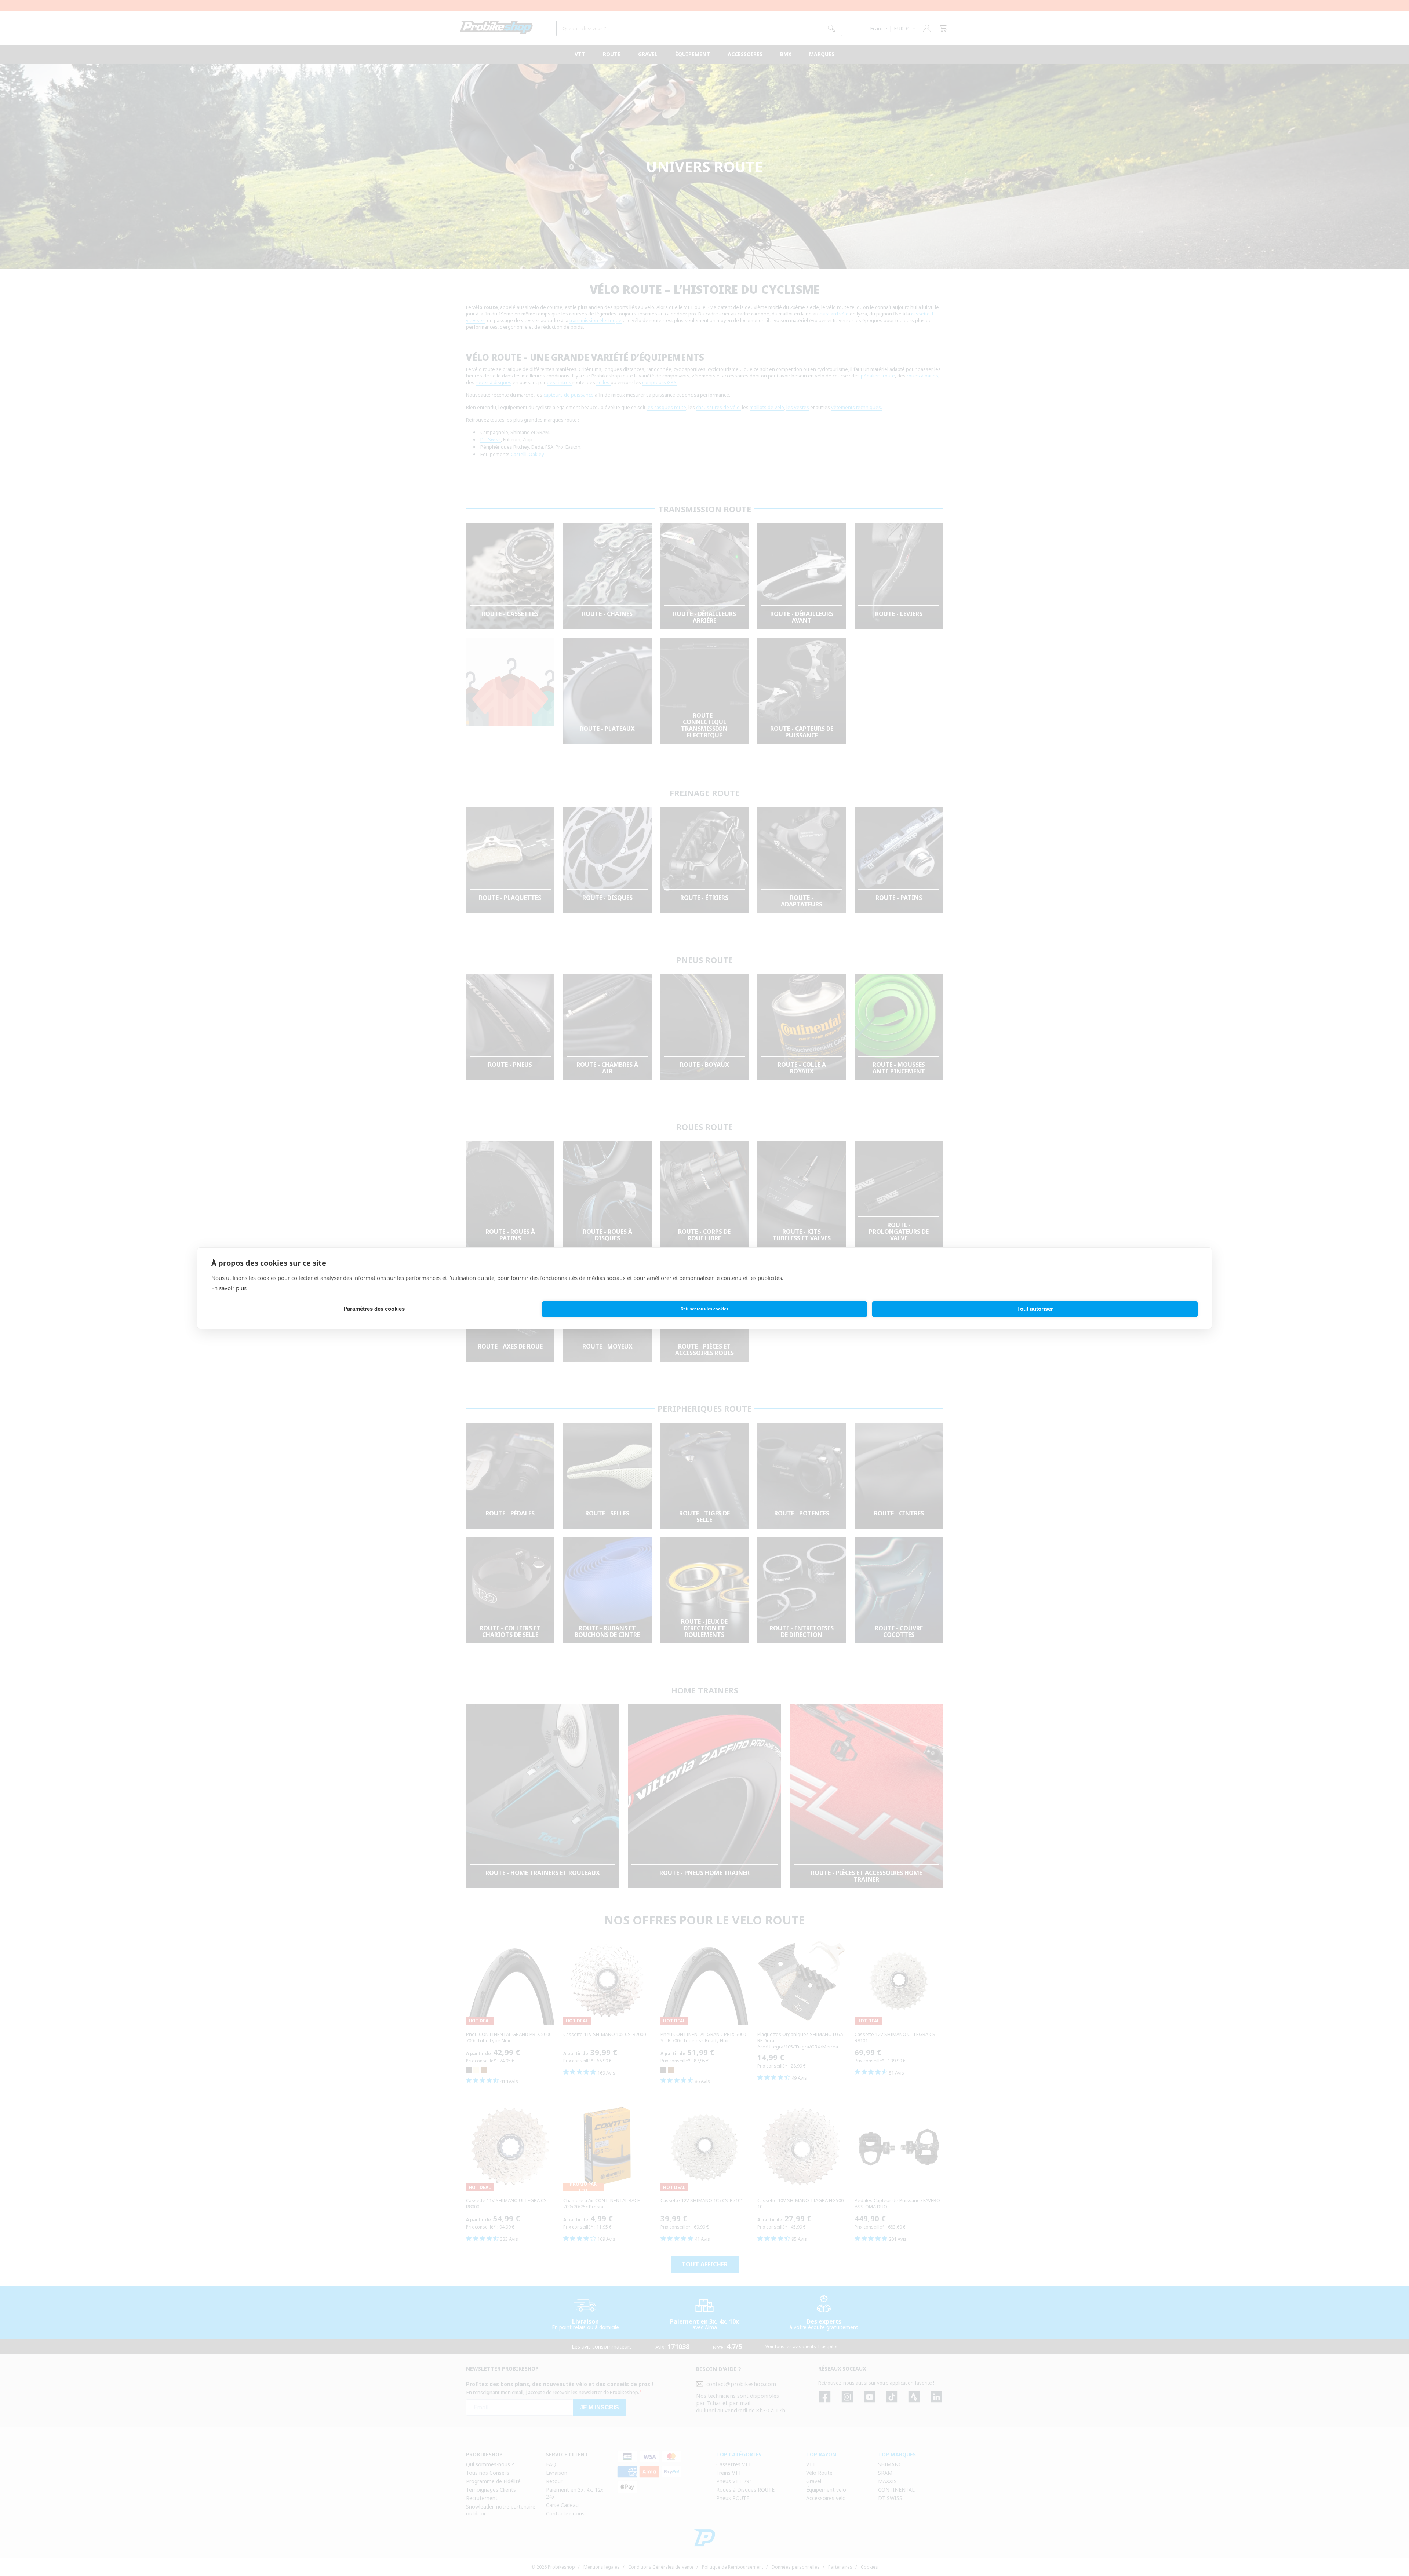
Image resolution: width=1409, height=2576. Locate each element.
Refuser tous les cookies (704, 1309)
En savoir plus (229, 1288)
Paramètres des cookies (374, 1309)
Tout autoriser (1035, 1309)
